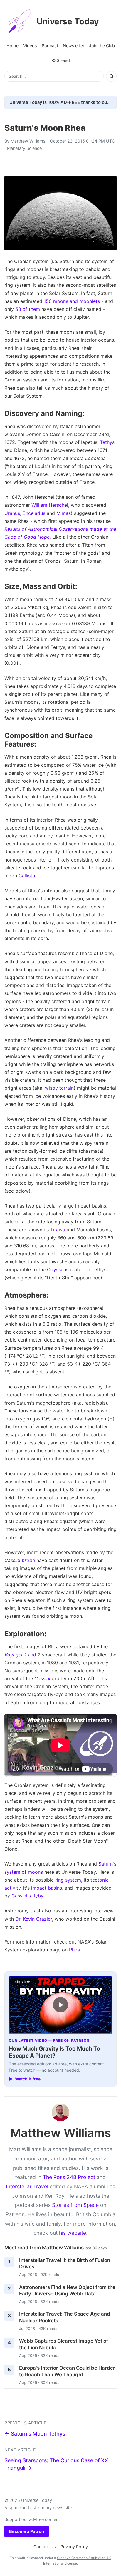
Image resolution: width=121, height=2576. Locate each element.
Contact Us (45, 2547)
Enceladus (34, 513)
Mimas (64, 513)
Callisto (27, 876)
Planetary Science (24, 148)
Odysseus (58, 1269)
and (22, 1655)
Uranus (12, 513)
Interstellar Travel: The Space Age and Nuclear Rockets (65, 2317)
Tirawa (58, 1230)
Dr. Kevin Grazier (34, 1919)
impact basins (47, 1888)
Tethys (107, 442)
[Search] (111, 76)
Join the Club (102, 46)
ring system (68, 1880)
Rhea (74, 1950)
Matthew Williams (28, 141)
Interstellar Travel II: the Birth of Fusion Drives (65, 2264)
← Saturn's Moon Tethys (35, 2434)
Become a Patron (27, 2531)
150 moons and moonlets (72, 301)
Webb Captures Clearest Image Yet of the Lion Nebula (64, 2344)
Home (12, 46)
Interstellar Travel (27, 2186)
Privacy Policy (74, 2547)
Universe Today (68, 21)
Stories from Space (75, 2205)
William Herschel (50, 505)
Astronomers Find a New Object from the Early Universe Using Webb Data (67, 2291)
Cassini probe (20, 1560)
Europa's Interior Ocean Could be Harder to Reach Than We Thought (67, 2371)
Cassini (42, 1678)
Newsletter (74, 46)
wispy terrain (59, 1088)
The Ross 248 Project (69, 2177)
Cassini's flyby (27, 1896)
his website (73, 2233)
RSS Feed (61, 60)
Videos (30, 46)
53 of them (28, 309)
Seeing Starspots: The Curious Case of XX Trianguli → (56, 2464)
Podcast (50, 46)
